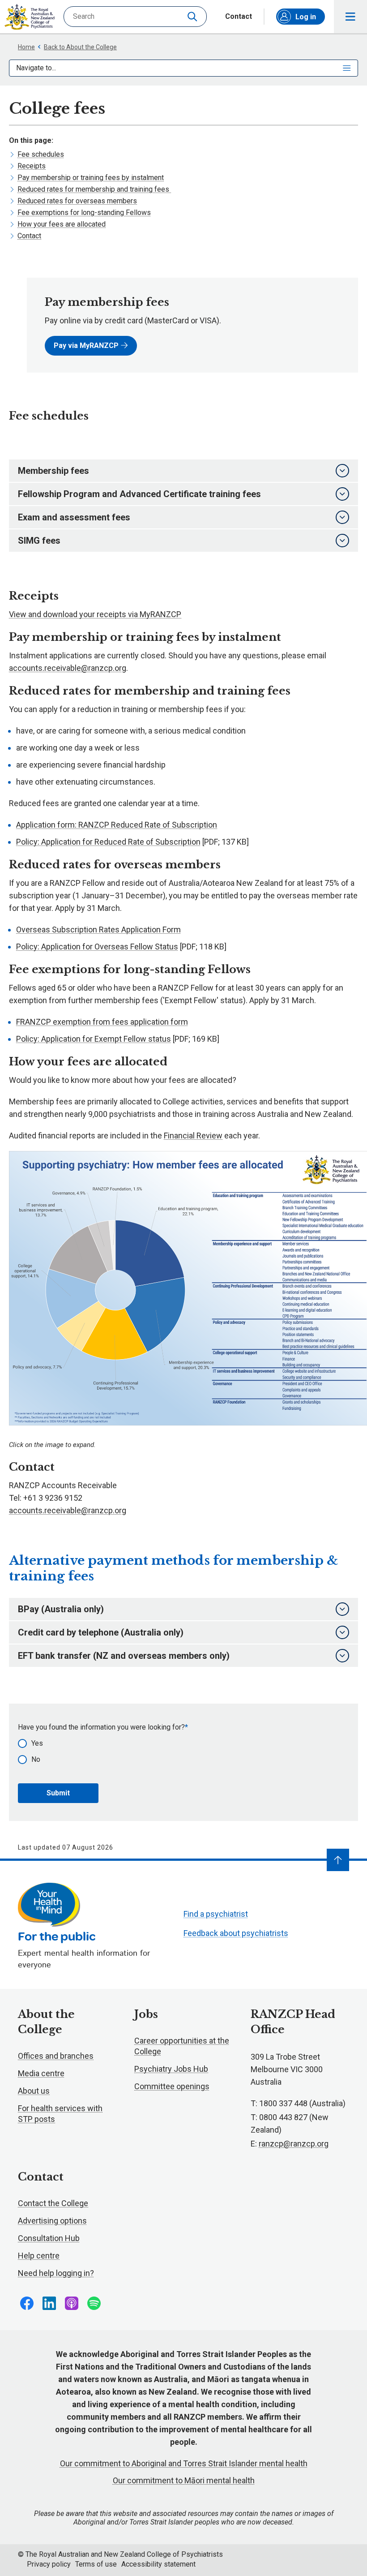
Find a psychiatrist (216, 1914)
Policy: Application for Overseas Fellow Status (97, 947)
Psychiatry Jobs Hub (171, 2069)
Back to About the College (80, 47)
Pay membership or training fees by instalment (91, 178)
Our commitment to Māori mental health (184, 2480)
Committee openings (172, 2086)
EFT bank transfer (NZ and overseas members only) (124, 1656)
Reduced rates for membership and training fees (94, 189)
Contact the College (53, 2203)
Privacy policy (49, 2564)
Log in (306, 17)
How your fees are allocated (62, 224)
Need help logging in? (56, 2273)
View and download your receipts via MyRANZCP (95, 614)
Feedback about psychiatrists (236, 1933)
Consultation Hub (49, 2238)
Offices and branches (56, 2056)
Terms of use (96, 2564)
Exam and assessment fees (74, 517)
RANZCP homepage (30, 17)
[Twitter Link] (72, 2303)
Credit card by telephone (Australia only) (101, 1632)
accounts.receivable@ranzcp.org (68, 668)
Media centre (41, 2073)
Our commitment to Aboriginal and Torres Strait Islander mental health (184, 2463)
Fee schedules (41, 154)
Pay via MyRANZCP (86, 346)
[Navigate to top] (338, 1860)
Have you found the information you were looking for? (101, 1727)
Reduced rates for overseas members (77, 201)
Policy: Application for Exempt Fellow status (94, 1039)
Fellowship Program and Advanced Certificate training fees (139, 494)
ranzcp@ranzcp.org (294, 2144)
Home (26, 47)
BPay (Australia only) (61, 1609)
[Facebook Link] (27, 2303)
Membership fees (53, 471)
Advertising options (52, 2221)
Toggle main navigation (350, 17)
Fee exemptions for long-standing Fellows (84, 213)
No (36, 1759)
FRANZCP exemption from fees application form (102, 1022)
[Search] (193, 17)
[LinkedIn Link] (49, 2303)
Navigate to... (36, 68)
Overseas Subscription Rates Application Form (98, 930)
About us (34, 2091)
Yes (37, 1743)
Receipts (32, 166)
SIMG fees (39, 541)
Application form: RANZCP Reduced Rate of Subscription (117, 825)
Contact (239, 17)
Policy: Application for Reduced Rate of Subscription (108, 842)
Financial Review (193, 1136)
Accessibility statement (158, 2564)
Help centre (39, 2256)
